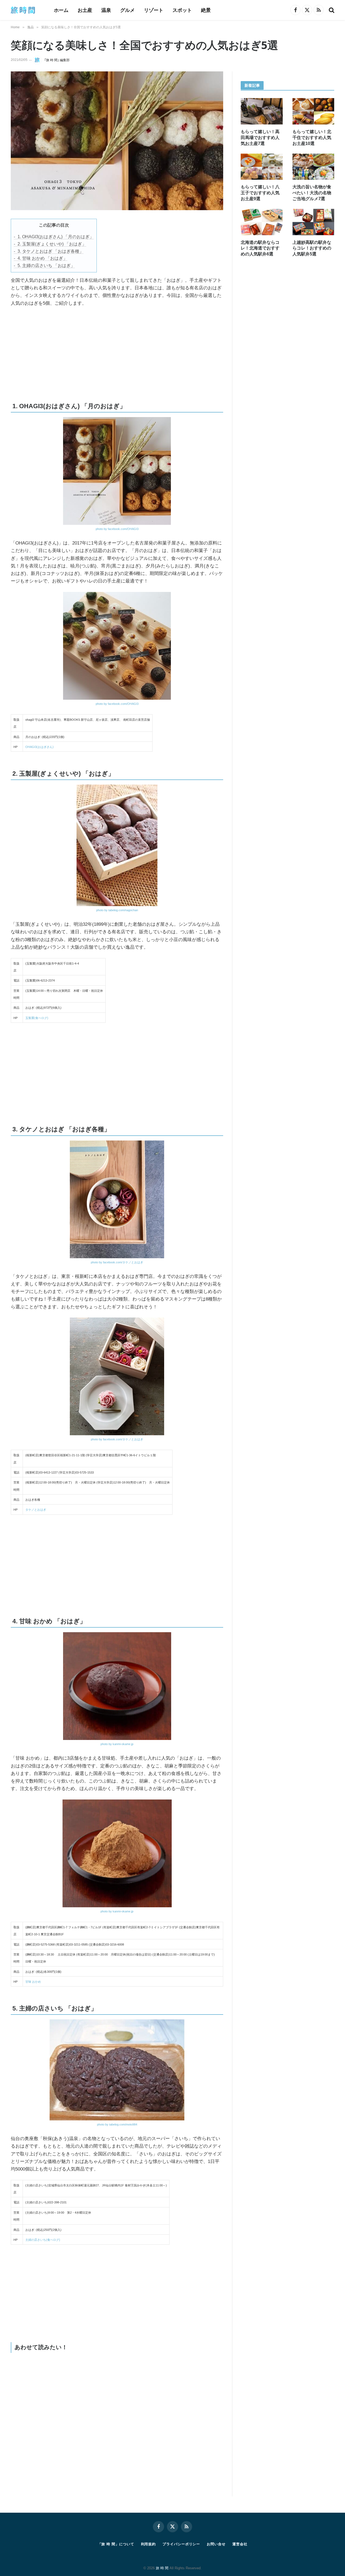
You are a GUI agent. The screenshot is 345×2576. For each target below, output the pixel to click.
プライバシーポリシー (181, 2544)
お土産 (85, 10)
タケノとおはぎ (36, 1510)
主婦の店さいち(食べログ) (43, 2240)
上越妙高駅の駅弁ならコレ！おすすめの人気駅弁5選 (312, 248)
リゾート (154, 10)
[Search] (331, 10)
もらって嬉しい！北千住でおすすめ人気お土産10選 (312, 138)
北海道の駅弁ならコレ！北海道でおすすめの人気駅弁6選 (260, 248)
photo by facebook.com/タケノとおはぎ (117, 1262)
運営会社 (240, 2544)
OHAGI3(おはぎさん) (39, 747)
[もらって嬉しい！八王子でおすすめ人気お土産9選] (262, 167)
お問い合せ (216, 2544)
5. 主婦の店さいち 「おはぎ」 (46, 266)
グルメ (127, 10)
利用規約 (149, 2544)
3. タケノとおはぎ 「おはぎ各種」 (51, 251)
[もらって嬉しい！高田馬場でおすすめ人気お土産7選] (262, 111)
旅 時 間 (162, 2568)
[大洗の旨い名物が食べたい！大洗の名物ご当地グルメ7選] (313, 167)
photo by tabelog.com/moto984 (117, 2124)
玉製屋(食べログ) (37, 1018)
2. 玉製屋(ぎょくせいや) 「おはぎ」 (52, 244)
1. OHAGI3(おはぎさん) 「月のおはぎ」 (56, 237)
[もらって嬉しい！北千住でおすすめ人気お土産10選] (313, 111)
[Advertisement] (71, 352)
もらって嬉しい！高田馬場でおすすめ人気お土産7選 (260, 138)
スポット (182, 10)
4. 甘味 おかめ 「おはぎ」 (42, 258)
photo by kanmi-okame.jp (117, 1744)
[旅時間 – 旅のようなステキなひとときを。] (25, 10)
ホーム (61, 10)
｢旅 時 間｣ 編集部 (57, 60)
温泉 (106, 10)
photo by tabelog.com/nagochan (117, 910)
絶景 (206, 10)
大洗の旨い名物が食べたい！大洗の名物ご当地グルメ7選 (312, 193)
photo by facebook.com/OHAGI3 (117, 529)
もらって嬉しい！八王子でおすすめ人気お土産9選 (260, 193)
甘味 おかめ (33, 1982)
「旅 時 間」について (116, 2544)
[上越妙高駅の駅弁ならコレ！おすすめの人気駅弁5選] (313, 222)
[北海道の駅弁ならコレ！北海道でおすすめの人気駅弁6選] (262, 222)
